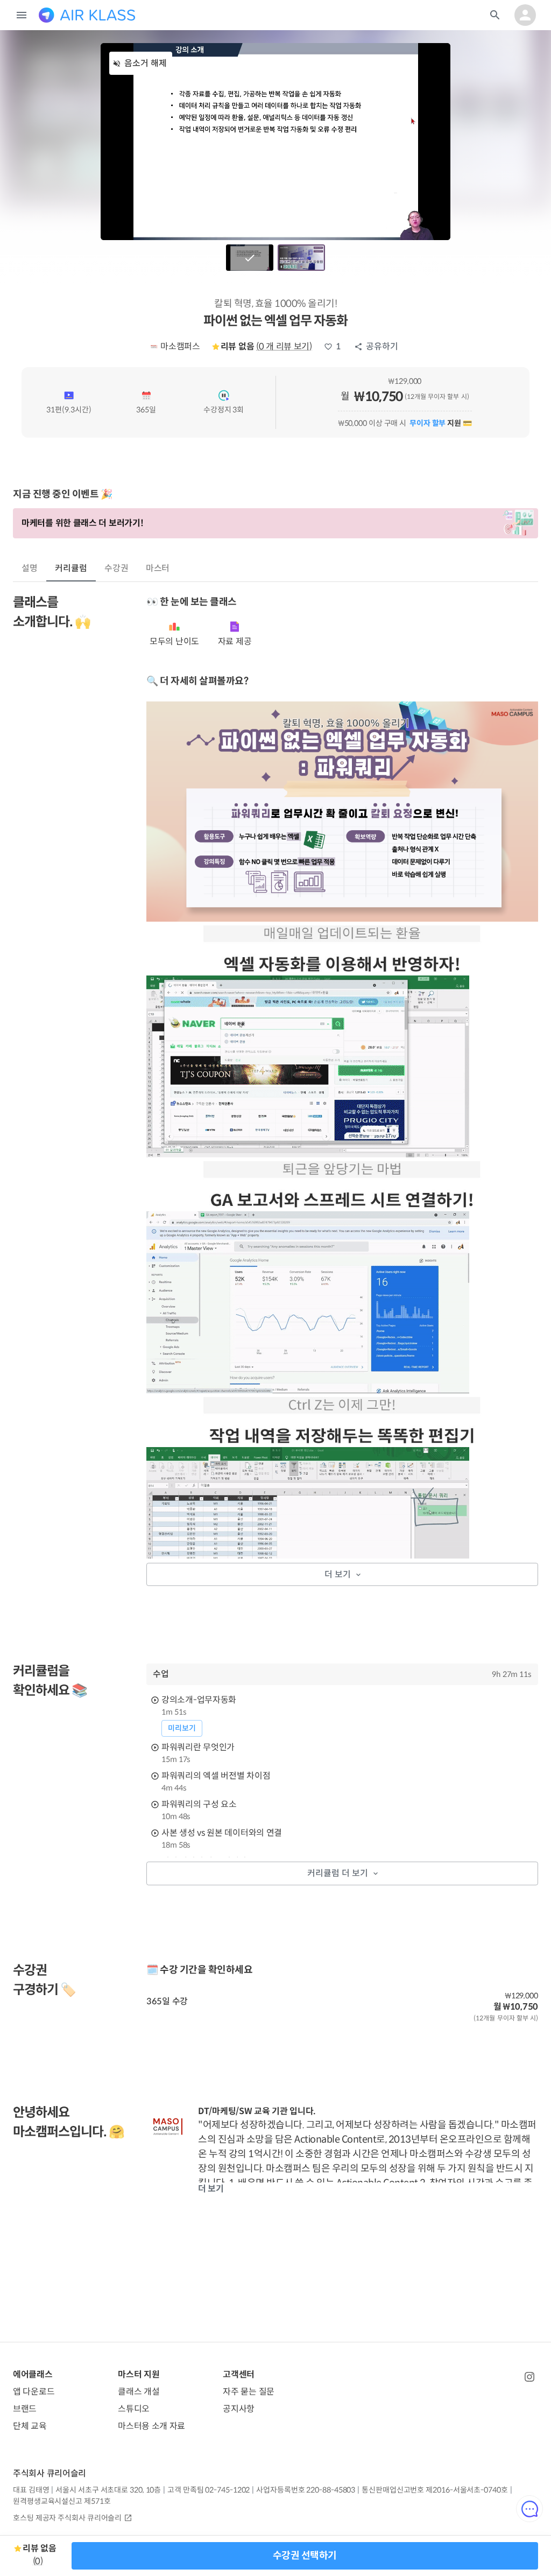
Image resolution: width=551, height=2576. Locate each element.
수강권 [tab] (116, 568)
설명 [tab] (30, 568)
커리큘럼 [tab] (71, 568)
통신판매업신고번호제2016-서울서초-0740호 (435, 2490)
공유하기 (382, 346)
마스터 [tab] (158, 568)
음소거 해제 (146, 63)
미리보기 (182, 1728)
